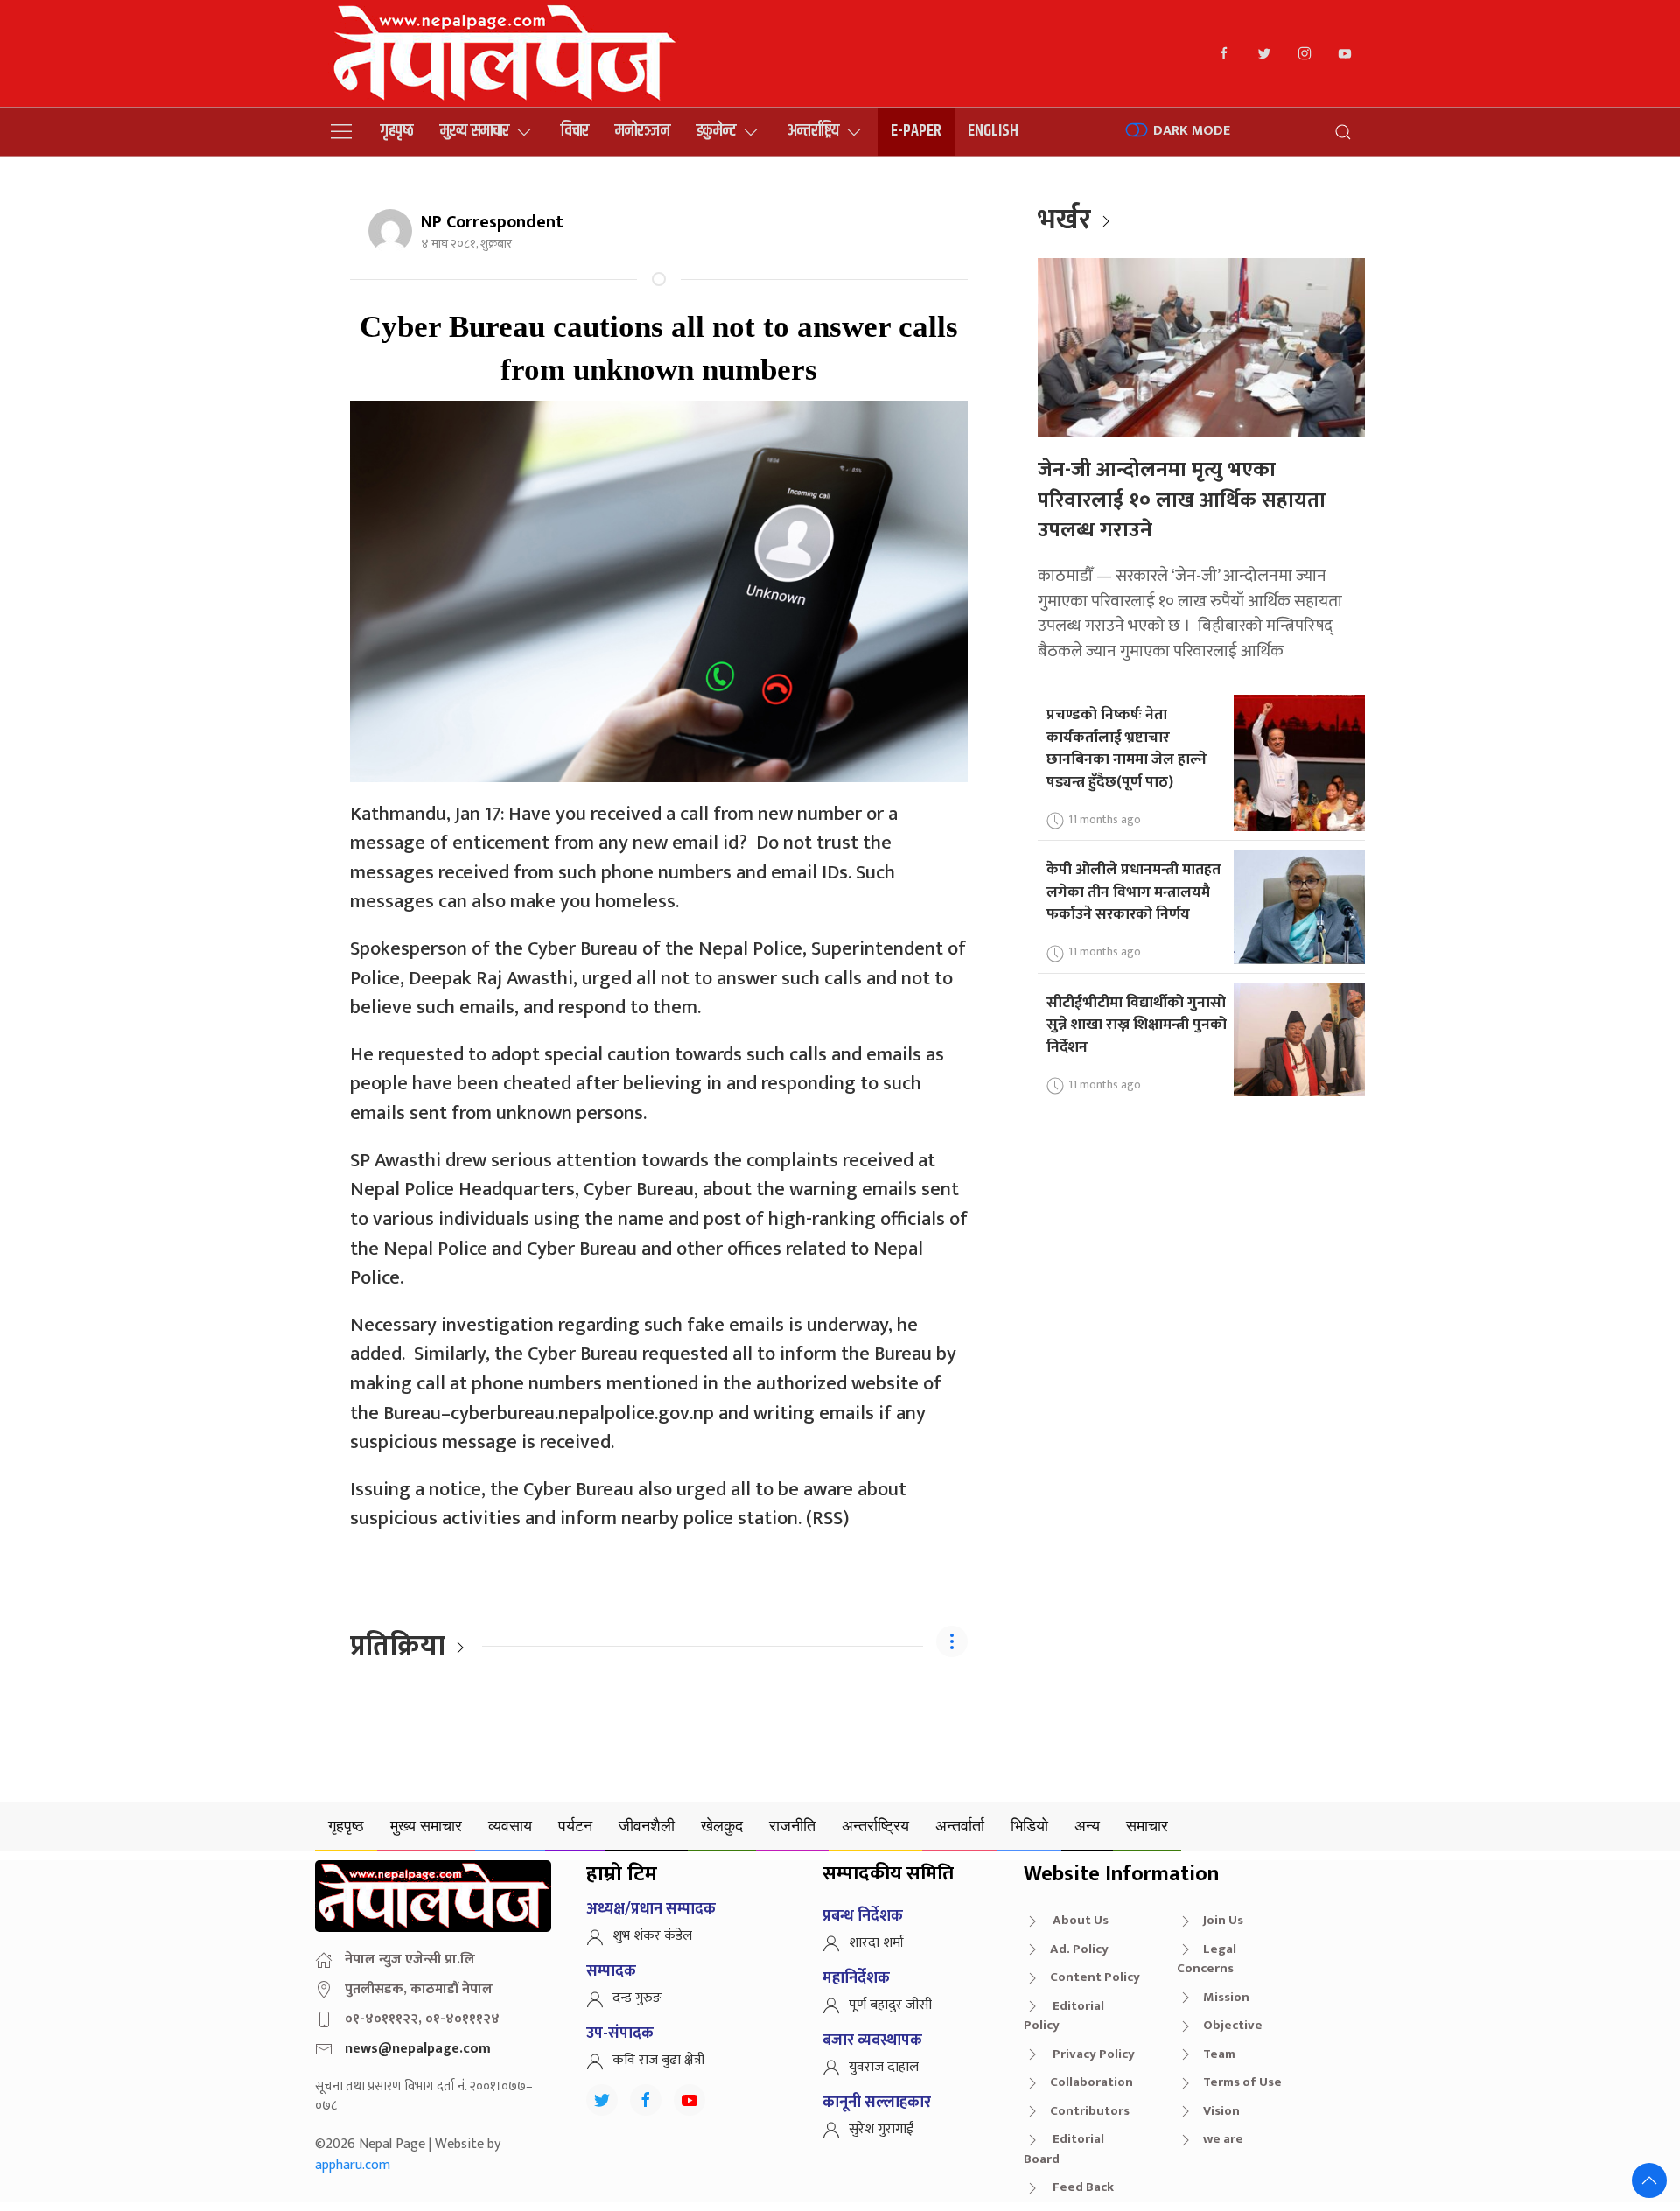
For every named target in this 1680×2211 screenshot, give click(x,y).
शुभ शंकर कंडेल (652, 1936)
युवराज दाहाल (884, 2067)
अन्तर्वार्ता (960, 1826)
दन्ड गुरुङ (637, 1998)
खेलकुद (722, 1826)
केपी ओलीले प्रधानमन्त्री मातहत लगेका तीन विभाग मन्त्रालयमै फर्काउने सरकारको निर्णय (1134, 892)
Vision (1221, 2111)
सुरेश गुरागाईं (881, 2129)
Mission (1226, 1997)
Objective (1233, 2025)
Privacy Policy (1092, 2054)
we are (1223, 2139)
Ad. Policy (1079, 1949)
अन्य (1087, 1826)
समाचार (1147, 1826)
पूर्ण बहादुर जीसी (890, 2005)
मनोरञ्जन (643, 131)
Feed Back (1082, 2187)
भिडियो (1029, 1826)
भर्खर (1064, 220)
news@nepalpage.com (418, 2049)
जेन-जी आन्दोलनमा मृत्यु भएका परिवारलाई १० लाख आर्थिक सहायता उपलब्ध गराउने (1182, 500)
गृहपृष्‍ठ (397, 131)
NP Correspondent (492, 222)
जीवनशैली (647, 1826)
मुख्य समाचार (475, 131)
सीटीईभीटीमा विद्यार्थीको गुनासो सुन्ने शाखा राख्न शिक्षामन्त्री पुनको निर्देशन (1137, 1025)
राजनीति (792, 1826)
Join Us (1223, 1920)
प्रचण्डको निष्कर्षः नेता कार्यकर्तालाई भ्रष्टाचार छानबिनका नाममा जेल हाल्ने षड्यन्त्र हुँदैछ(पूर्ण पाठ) (1127, 748)
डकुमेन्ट (716, 131)
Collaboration (1092, 2082)
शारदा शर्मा (876, 1943)
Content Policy (1095, 1977)
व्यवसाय (510, 1826)
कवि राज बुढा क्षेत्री (658, 2060)
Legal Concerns (1207, 1959)
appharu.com (353, 2165)
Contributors (1090, 2111)
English (993, 131)
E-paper (916, 131)
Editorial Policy (1064, 2016)
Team (1219, 2054)
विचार (575, 131)
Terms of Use (1242, 2082)
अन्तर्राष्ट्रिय (813, 131)
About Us (1079, 1920)
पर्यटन (575, 1826)
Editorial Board (1064, 2149)
